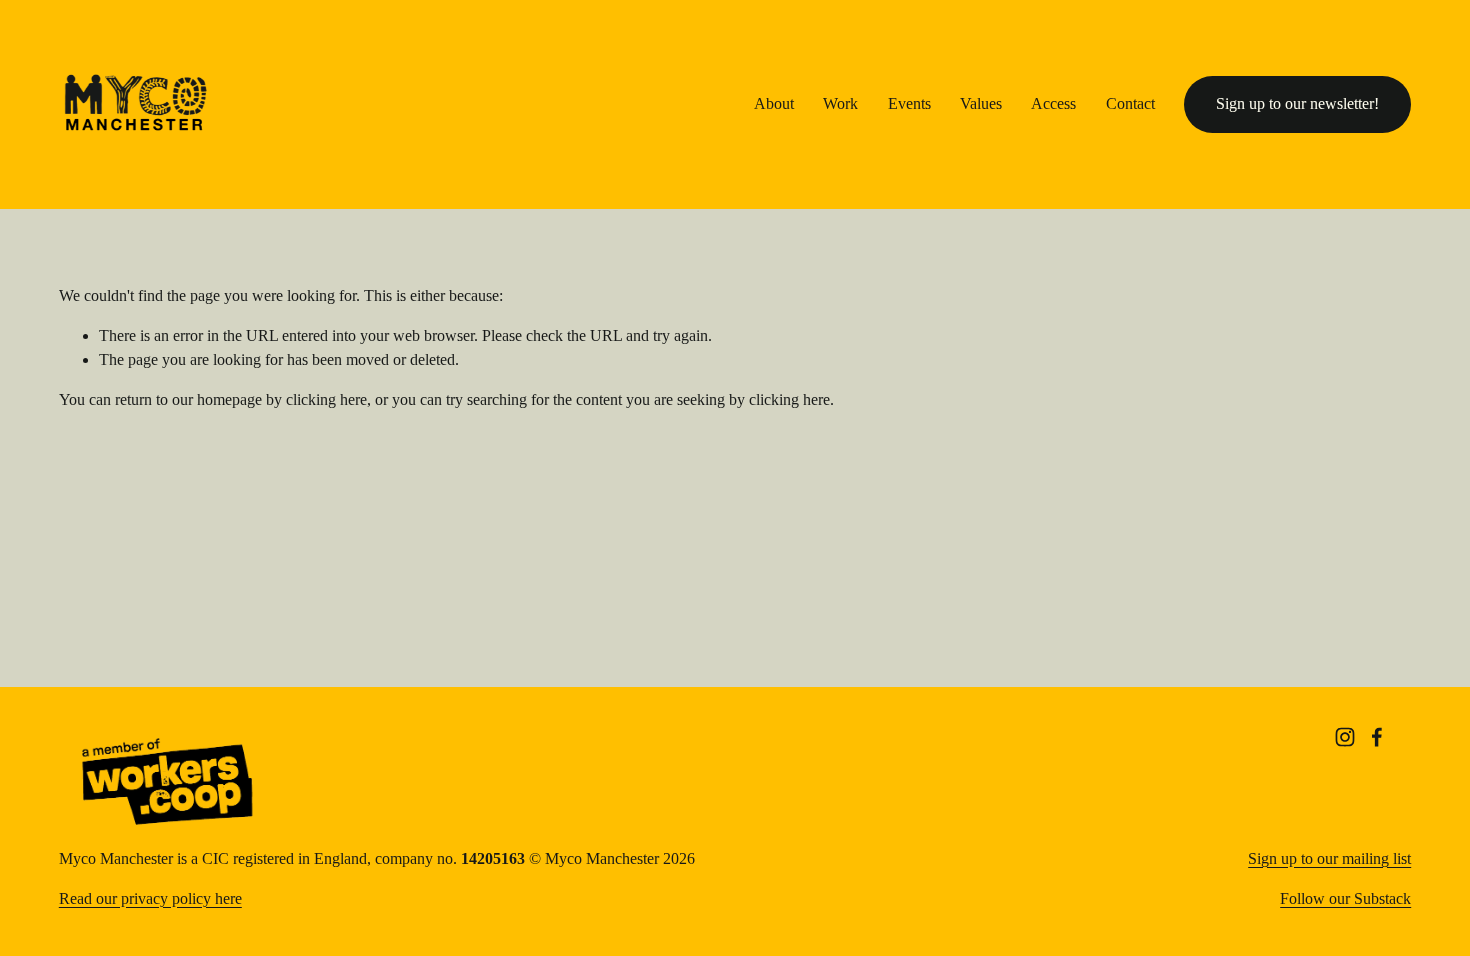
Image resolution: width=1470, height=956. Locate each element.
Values (981, 103)
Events (909, 103)
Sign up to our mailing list (1329, 858)
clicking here (326, 399)
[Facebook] (1377, 737)
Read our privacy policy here (150, 898)
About (774, 103)
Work (840, 103)
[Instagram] (1345, 737)
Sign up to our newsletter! (1297, 103)
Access (1053, 103)
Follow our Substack (1345, 898)
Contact (1130, 103)
